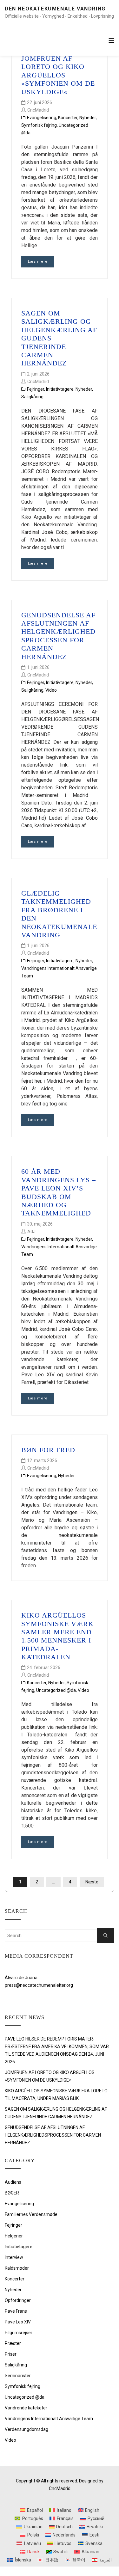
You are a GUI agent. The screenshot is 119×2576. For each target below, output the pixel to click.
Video (51, 690)
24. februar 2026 (44, 1667)
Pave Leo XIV (18, 2322)
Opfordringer (18, 2300)
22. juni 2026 (40, 102)
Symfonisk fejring (39, 125)
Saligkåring (32, 397)
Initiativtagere (60, 389)
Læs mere (38, 262)
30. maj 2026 (40, 1224)
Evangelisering (42, 118)
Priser (11, 2354)
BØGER (12, 2193)
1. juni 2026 (38, 667)
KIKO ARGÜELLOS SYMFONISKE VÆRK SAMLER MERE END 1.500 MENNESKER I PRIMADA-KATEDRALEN (57, 1636)
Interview (14, 2257)
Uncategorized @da (56, 1690)
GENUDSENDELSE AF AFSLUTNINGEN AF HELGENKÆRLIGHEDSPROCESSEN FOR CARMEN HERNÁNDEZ (58, 636)
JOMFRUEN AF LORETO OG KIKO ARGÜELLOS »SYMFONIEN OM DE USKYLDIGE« (58, 75)
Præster (13, 2343)
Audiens (13, 2182)
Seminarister (18, 2376)
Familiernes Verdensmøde (31, 2214)
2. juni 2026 (38, 374)
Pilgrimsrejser (19, 2333)
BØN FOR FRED (48, 1450)
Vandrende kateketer (26, 2408)
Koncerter (68, 118)
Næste (92, 1882)
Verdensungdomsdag (26, 2429)
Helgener (14, 2236)
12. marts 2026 (42, 1460)
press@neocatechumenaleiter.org (39, 1985)
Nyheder (88, 118)
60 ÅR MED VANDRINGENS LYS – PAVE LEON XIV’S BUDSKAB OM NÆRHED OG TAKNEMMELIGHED (59, 1192)
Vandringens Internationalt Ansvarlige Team (49, 2419)
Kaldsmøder (17, 2268)
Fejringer (36, 389)
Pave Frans (16, 2311)
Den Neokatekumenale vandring (55, 9)
